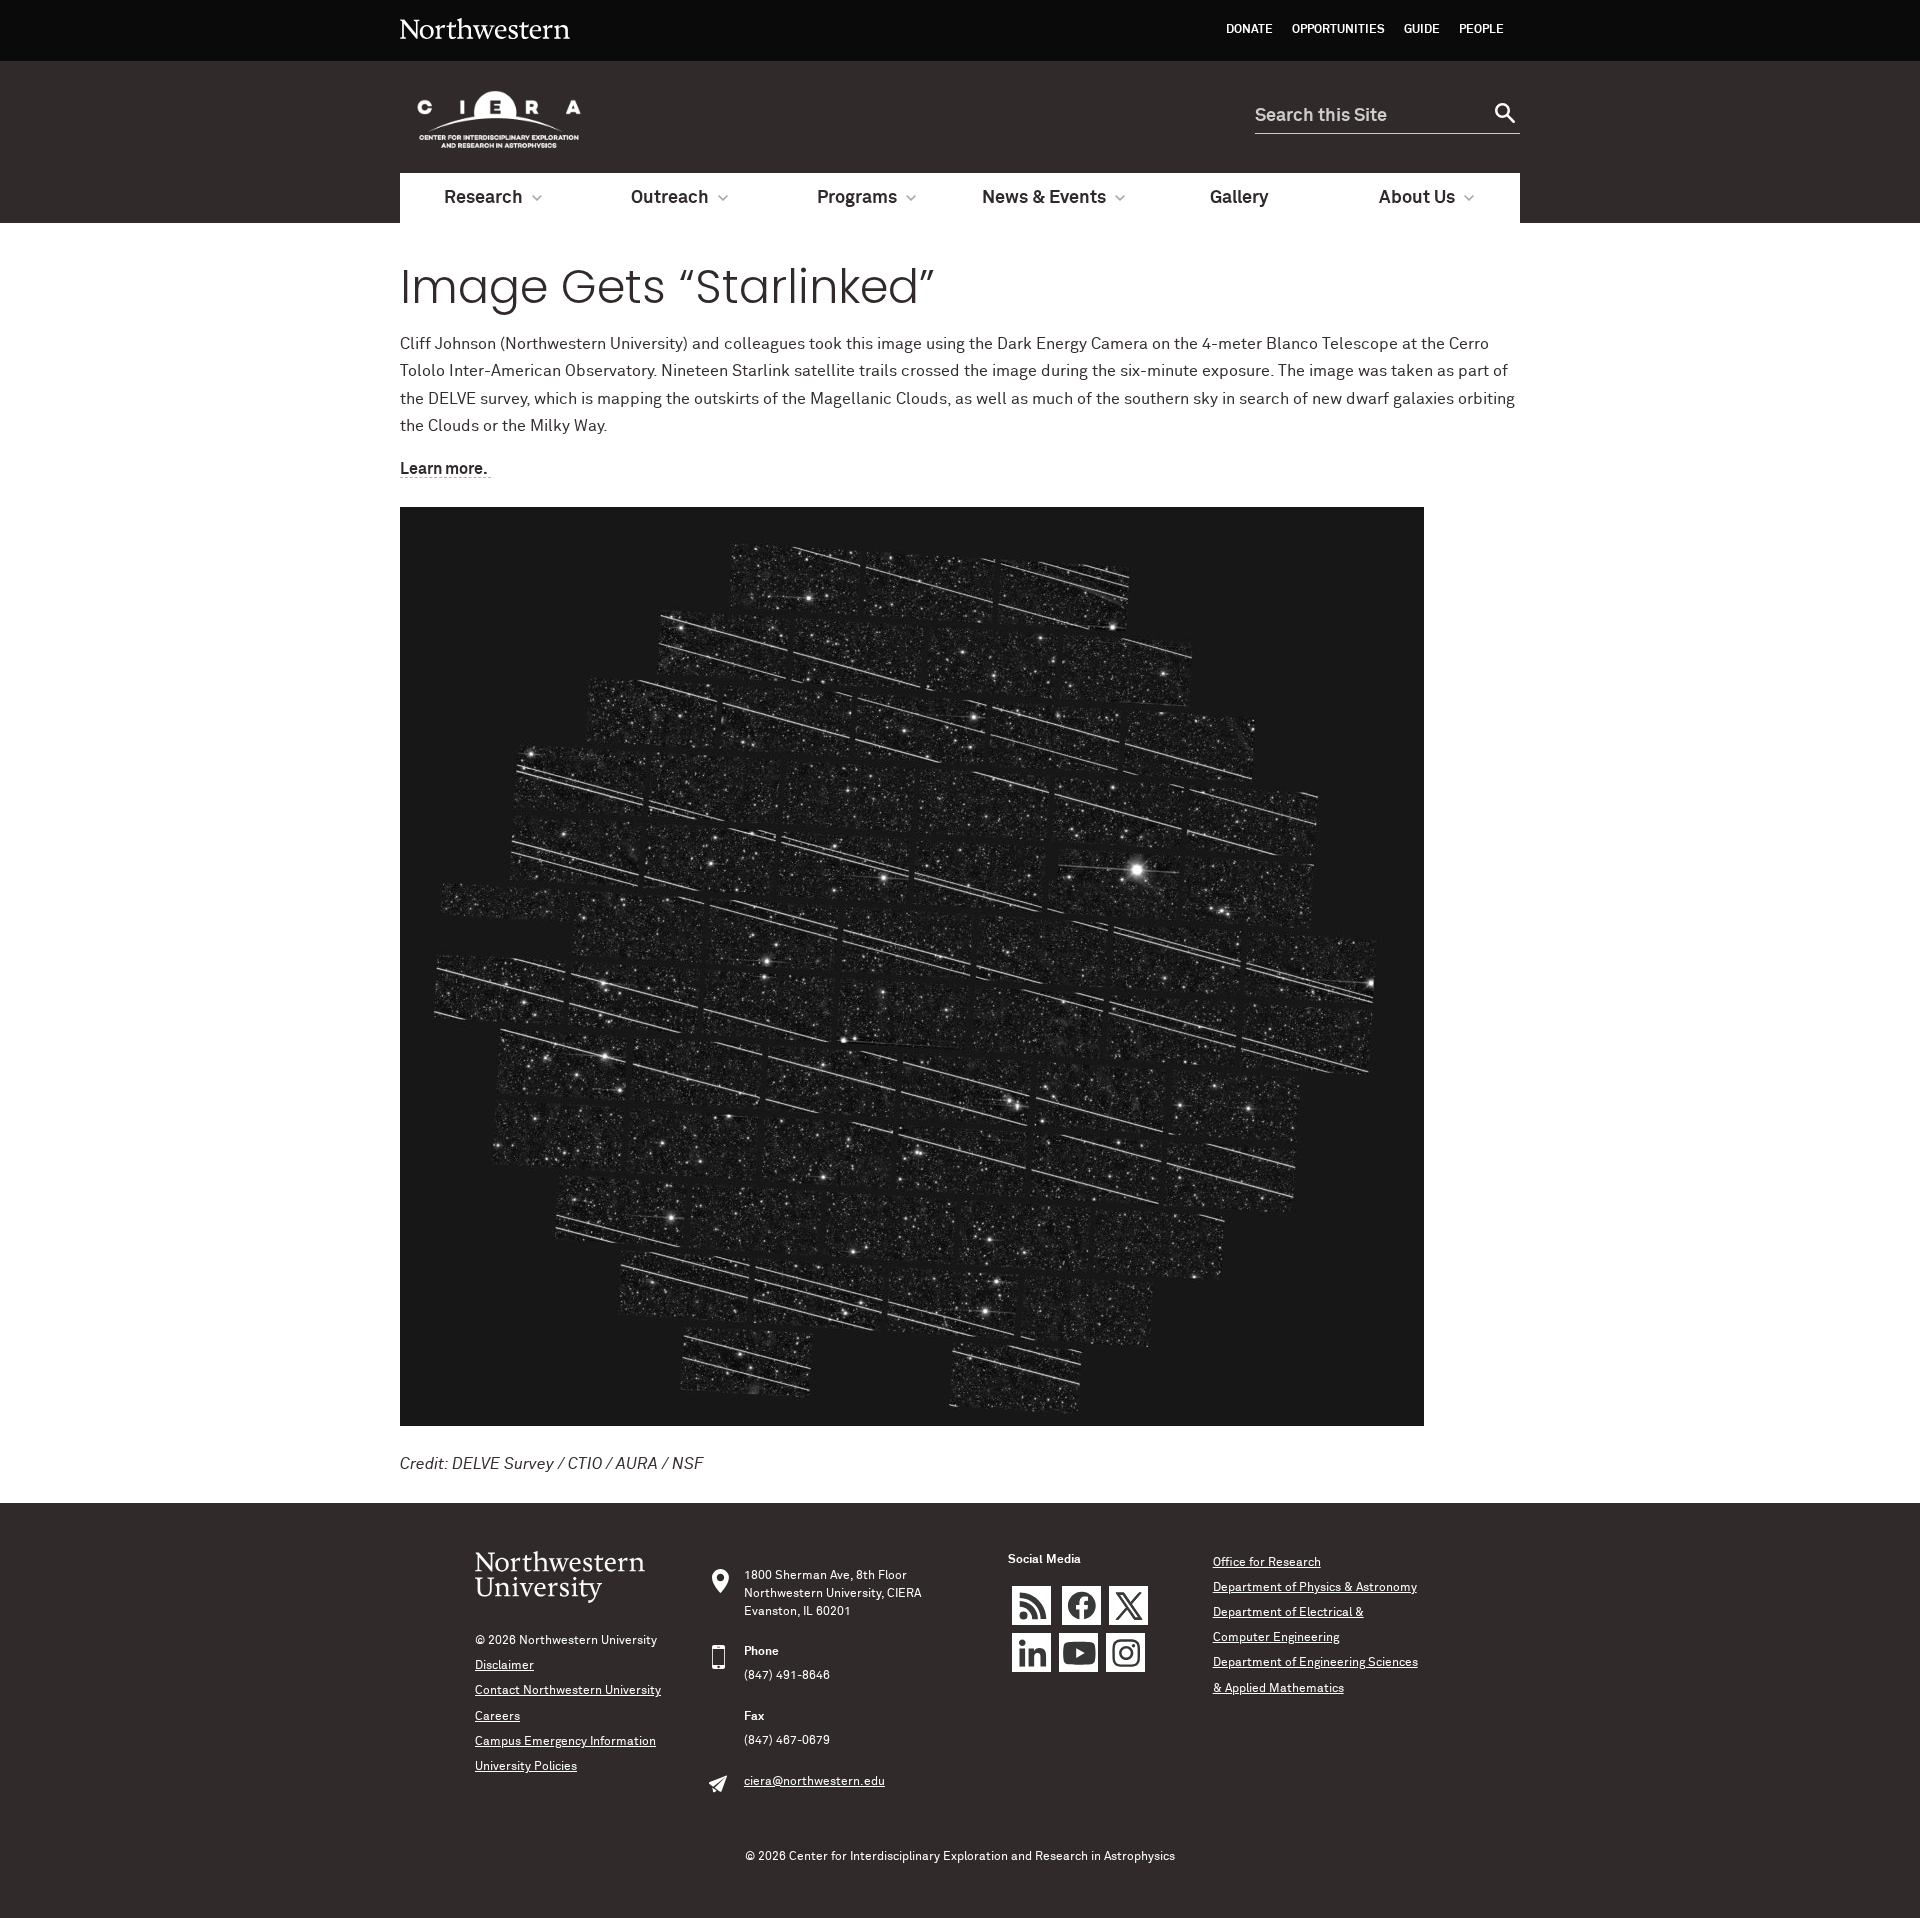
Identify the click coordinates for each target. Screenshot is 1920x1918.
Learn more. (445, 469)
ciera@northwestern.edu (814, 1782)
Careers (497, 1717)
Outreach (670, 198)
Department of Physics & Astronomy (1315, 1588)
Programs (857, 198)
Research (483, 198)
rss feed (1031, 1605)
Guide (1422, 30)
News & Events (1044, 198)
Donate (1249, 30)
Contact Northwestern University (568, 1691)
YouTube (1078, 1652)
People (1481, 30)
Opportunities (1338, 30)
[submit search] (1502, 116)
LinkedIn (1031, 1652)
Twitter (1128, 1605)
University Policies (526, 1767)
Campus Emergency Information (565, 1742)
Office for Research (1267, 1563)
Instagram (1125, 1652)
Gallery (1239, 198)
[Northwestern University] (485, 52)
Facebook (1081, 1605)
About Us (1417, 198)
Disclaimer (504, 1666)
